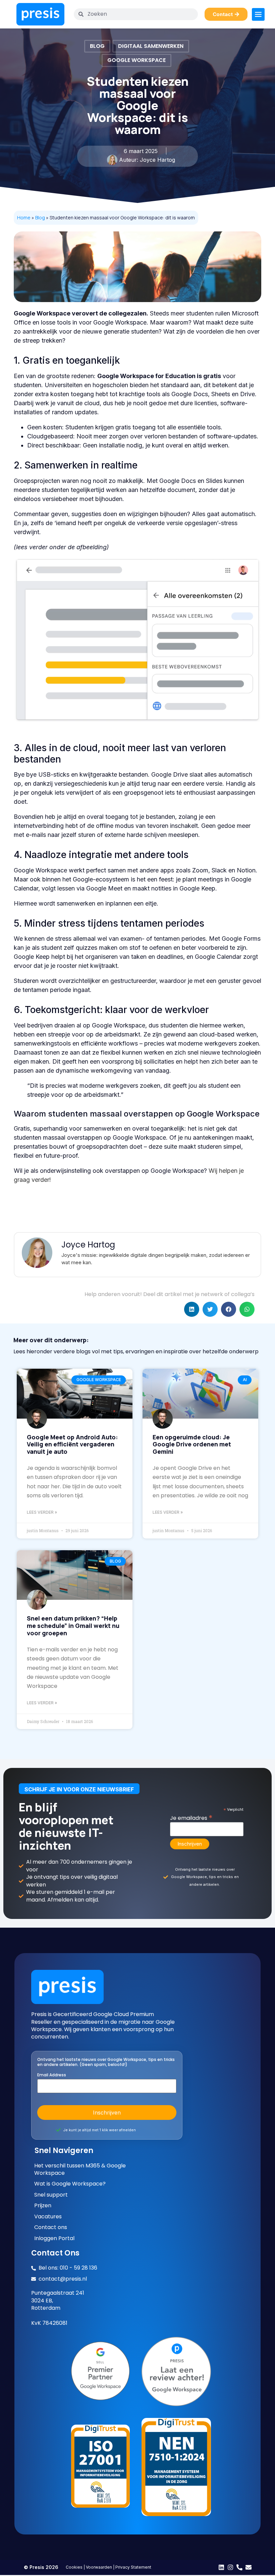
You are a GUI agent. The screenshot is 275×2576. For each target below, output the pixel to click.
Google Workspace (136, 60)
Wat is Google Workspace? (70, 2184)
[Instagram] (230, 2567)
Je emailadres (191, 1817)
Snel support (51, 2195)
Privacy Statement (133, 2567)
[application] (137, 640)
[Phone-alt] (239, 2567)
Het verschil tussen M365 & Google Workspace (80, 2169)
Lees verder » (42, 1512)
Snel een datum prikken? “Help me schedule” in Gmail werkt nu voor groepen (73, 1625)
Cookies (74, 2567)
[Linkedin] (221, 2567)
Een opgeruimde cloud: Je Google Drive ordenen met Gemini (192, 1444)
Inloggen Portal (54, 2238)
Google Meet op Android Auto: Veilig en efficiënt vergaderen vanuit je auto (72, 1444)
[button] (192, 1309)
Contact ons (51, 2227)
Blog (97, 46)
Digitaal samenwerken (151, 46)
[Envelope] (249, 2567)
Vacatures (48, 2217)
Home (24, 218)
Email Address (52, 2075)
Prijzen (43, 2206)
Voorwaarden (99, 2567)
